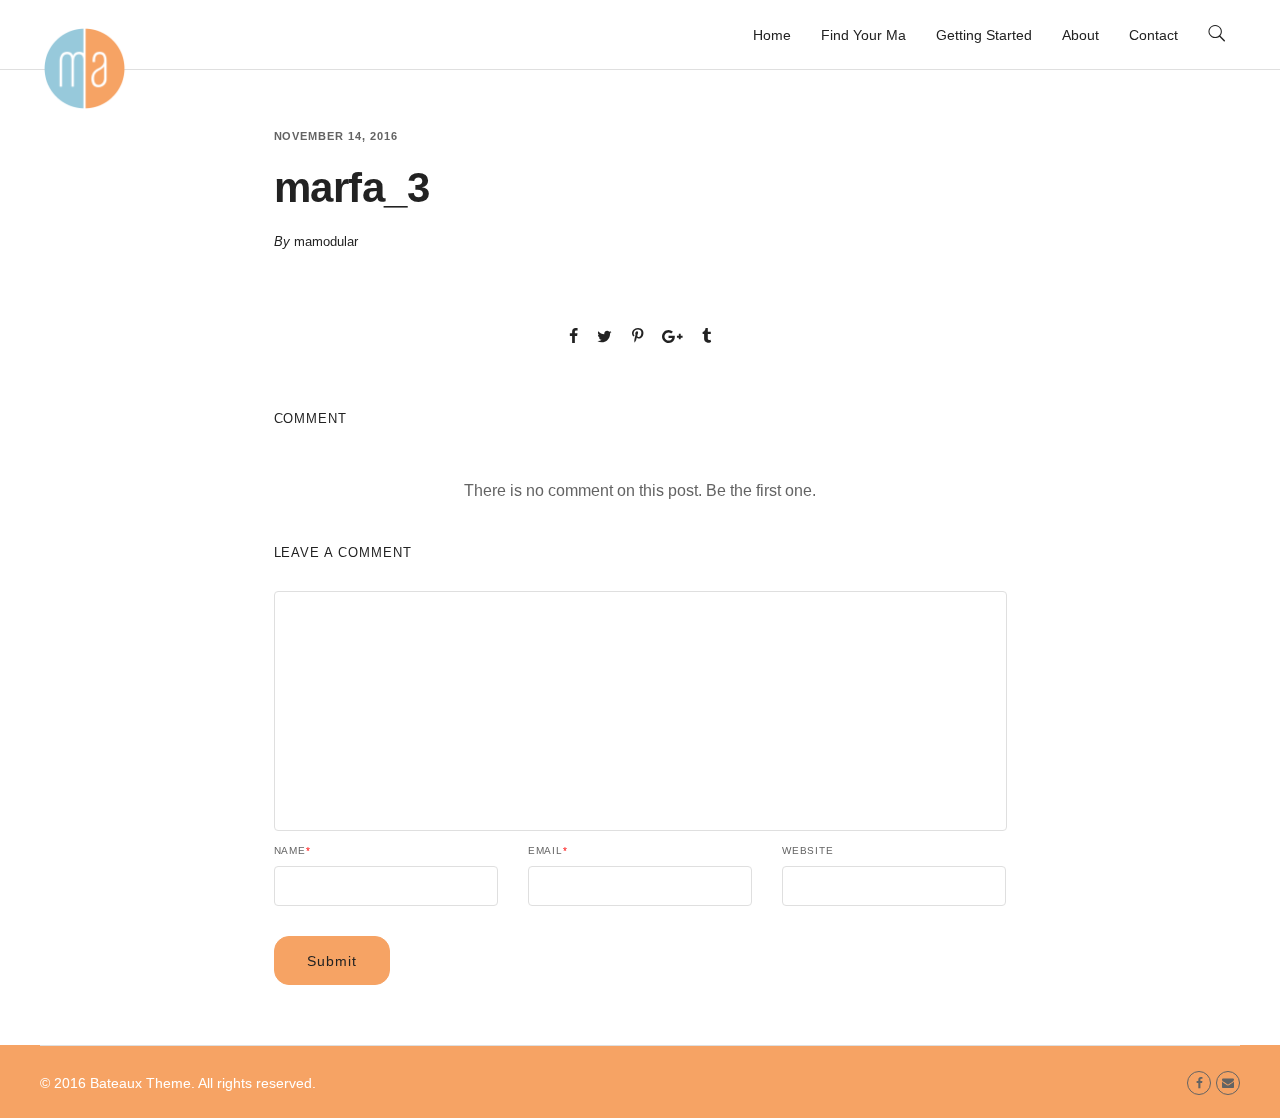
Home (772, 35)
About (1080, 35)
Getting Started (984, 35)
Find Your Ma (863, 35)
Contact (1153, 35)
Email (548, 851)
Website (807, 851)
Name (292, 851)
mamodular (326, 241)
